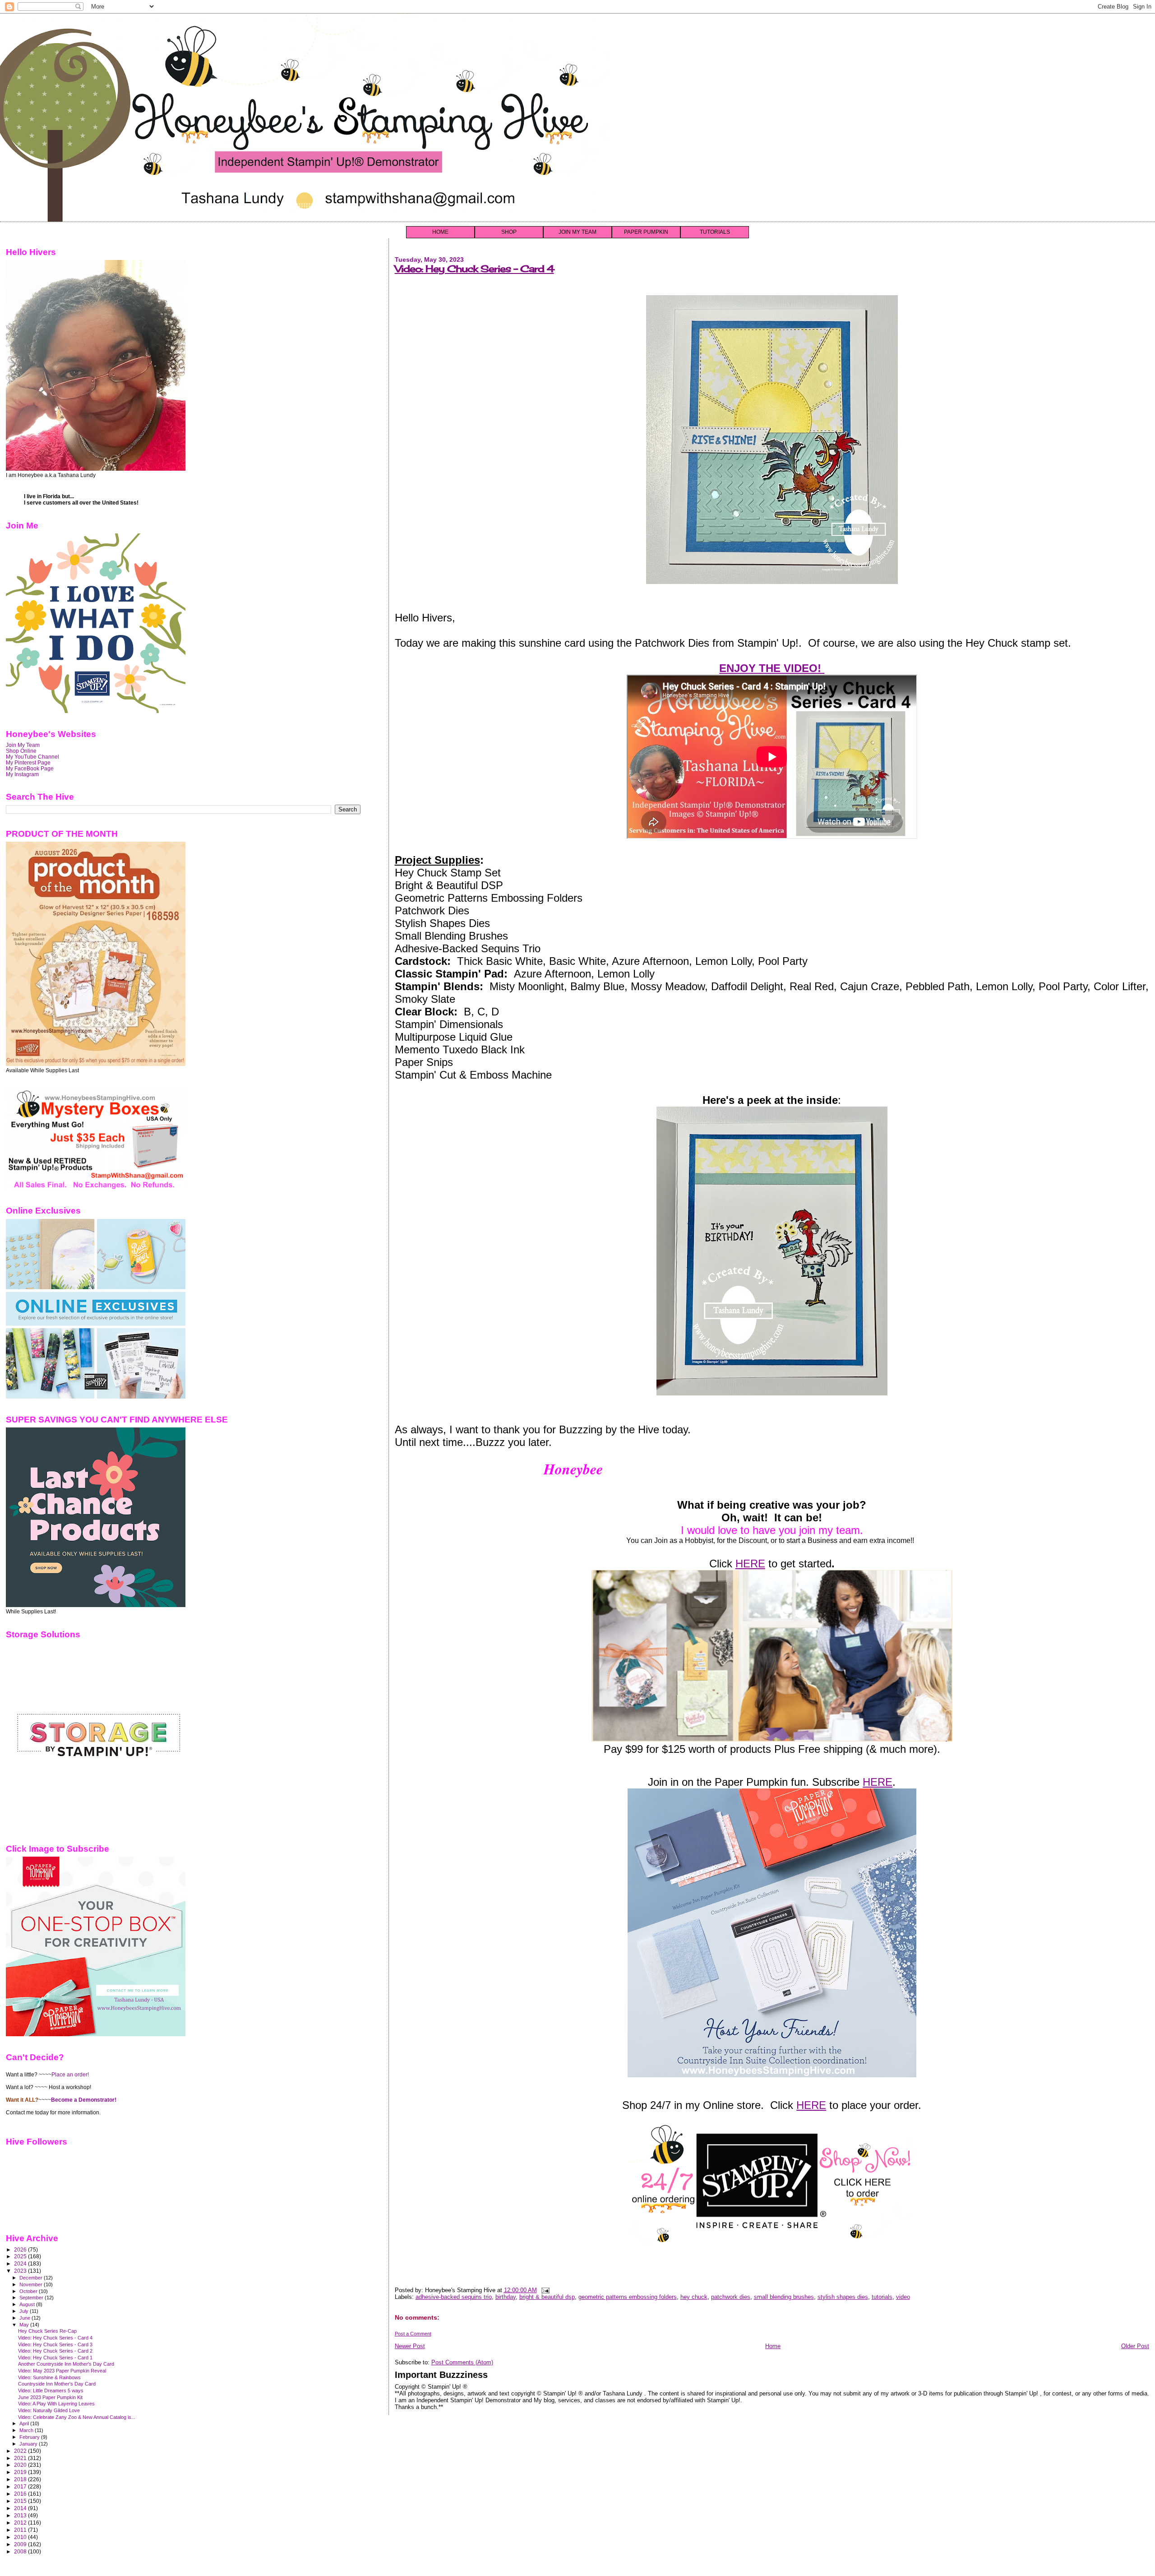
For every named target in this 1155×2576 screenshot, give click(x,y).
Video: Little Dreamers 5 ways (51, 2391)
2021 (21, 2458)
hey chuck (694, 2297)
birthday (506, 2297)
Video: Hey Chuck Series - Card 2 (55, 2351)
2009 (21, 2544)
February (30, 2437)
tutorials (882, 2297)
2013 (21, 2515)
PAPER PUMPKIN (646, 232)
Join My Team (23, 745)
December (32, 2278)
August (28, 2304)
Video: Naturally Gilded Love (49, 2410)
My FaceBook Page (30, 768)
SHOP (509, 232)
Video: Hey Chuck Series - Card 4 (474, 269)
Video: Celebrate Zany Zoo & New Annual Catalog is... (77, 2417)
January (29, 2444)
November (32, 2284)
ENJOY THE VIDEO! (772, 668)
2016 (21, 2494)
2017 (21, 2486)
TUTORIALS (715, 232)
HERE (750, 1564)
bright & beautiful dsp (547, 2297)
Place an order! (70, 2075)
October (29, 2291)
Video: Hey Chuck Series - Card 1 (55, 2358)
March (27, 2430)
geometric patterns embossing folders (628, 2297)
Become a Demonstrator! (84, 2100)
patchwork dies (731, 2297)
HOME (440, 232)
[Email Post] (544, 2290)
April (25, 2423)
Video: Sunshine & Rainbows (49, 2377)
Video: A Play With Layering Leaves (56, 2404)
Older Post (1135, 2346)
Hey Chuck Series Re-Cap (47, 2331)
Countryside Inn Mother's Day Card (57, 2384)
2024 (21, 2263)
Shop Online (21, 751)
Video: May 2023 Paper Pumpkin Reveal (62, 2371)
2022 (21, 2451)
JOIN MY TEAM (577, 232)
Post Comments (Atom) (462, 2362)
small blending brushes (784, 2297)
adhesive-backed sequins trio (454, 2297)
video (903, 2297)
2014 (21, 2508)
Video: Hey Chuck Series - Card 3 (55, 2344)
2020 (21, 2465)
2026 (21, 2249)
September (32, 2298)
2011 (21, 2530)
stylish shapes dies (843, 2297)
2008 (21, 2551)
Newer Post (410, 2346)
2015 (21, 2501)
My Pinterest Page (28, 762)
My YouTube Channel (32, 757)
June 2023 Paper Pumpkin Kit (50, 2397)
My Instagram (22, 774)
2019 (21, 2472)
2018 (21, 2479)
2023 (21, 2271)
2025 (21, 2256)
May (25, 2325)
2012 (21, 2523)
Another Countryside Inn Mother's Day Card (66, 2364)
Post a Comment (413, 2334)
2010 (21, 2537)
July (25, 2311)
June (25, 2318)
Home (773, 2346)
